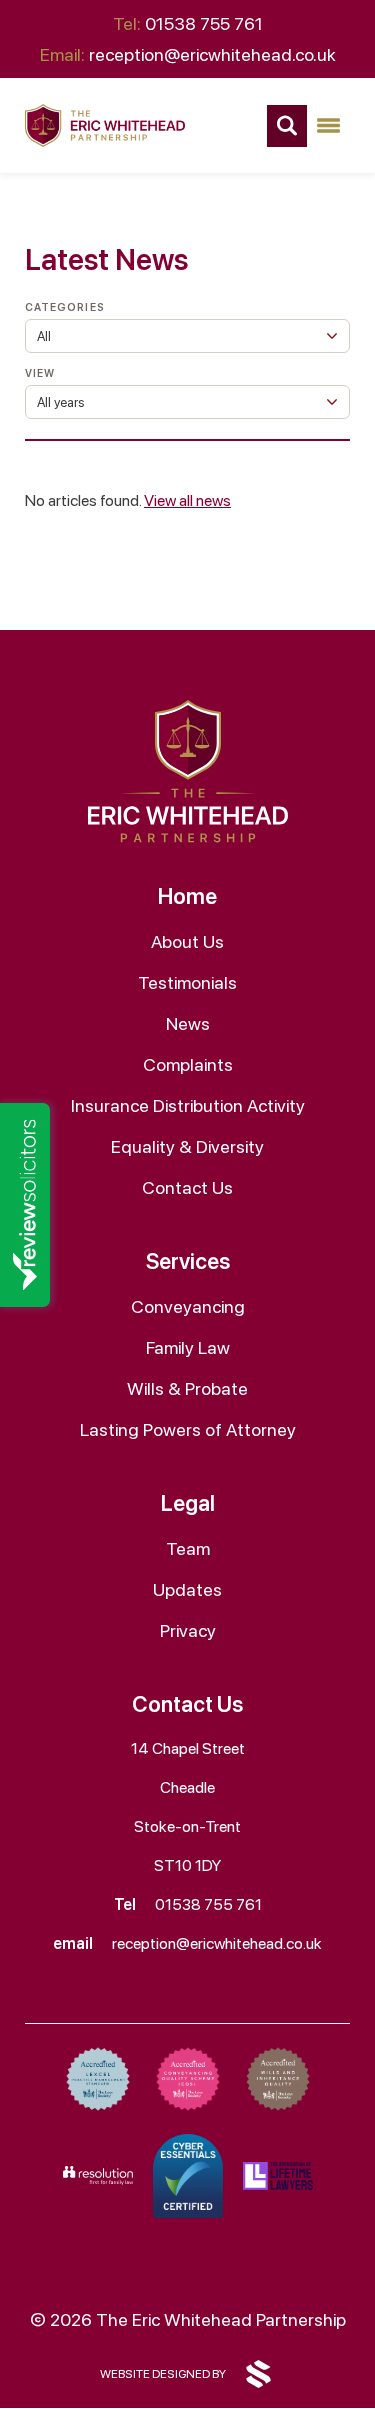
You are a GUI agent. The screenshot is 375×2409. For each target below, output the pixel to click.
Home (187, 896)
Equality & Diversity (187, 1146)
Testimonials (187, 982)
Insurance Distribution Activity (188, 1105)
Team (188, 1548)
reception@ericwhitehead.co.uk (188, 54)
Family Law (188, 1347)
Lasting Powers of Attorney (188, 1429)
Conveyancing (188, 1306)
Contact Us (187, 1187)
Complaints (188, 1064)
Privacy (188, 1630)
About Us (187, 941)
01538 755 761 (188, 23)
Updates (187, 1589)
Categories (65, 307)
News (188, 1023)
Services (188, 1261)
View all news (187, 500)
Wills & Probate (187, 1388)
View (40, 373)
